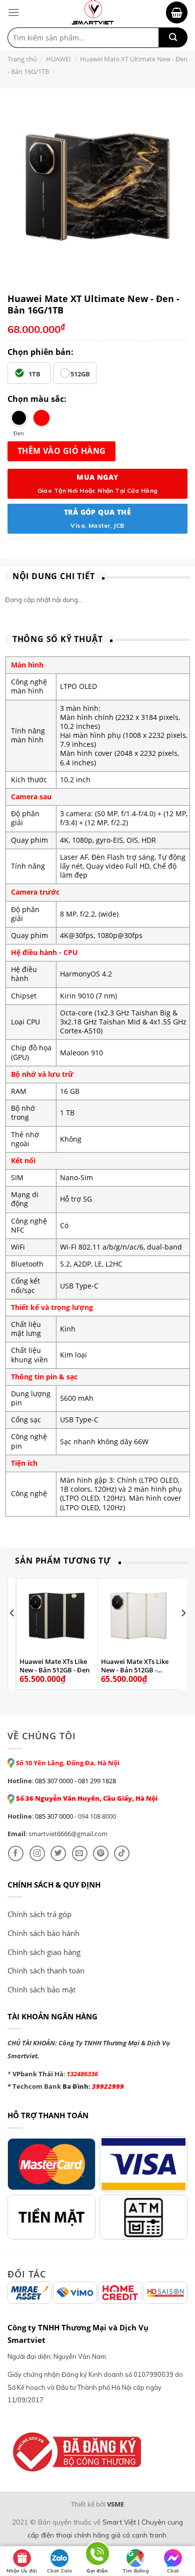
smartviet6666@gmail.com (68, 1834)
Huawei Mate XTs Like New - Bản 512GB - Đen (54, 1666)
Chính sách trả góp (39, 1914)
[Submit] (173, 37)
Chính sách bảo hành (43, 1933)
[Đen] (19, 418)
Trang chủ (22, 59)
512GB (80, 374)
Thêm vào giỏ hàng (62, 451)
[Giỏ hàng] (177, 12)
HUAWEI (58, 59)
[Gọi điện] (97, 2555)
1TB (34, 374)
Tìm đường (135, 2571)
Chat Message (173, 2572)
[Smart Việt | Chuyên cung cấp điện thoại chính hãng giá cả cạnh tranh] (93, 12)
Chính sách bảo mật (41, 1989)
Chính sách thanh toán (46, 1970)
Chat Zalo (60, 2571)
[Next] (183, 1633)
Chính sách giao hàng (44, 1952)
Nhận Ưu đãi (22, 2571)
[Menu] (13, 12)
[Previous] (12, 1633)
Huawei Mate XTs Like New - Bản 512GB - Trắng (135, 1666)
